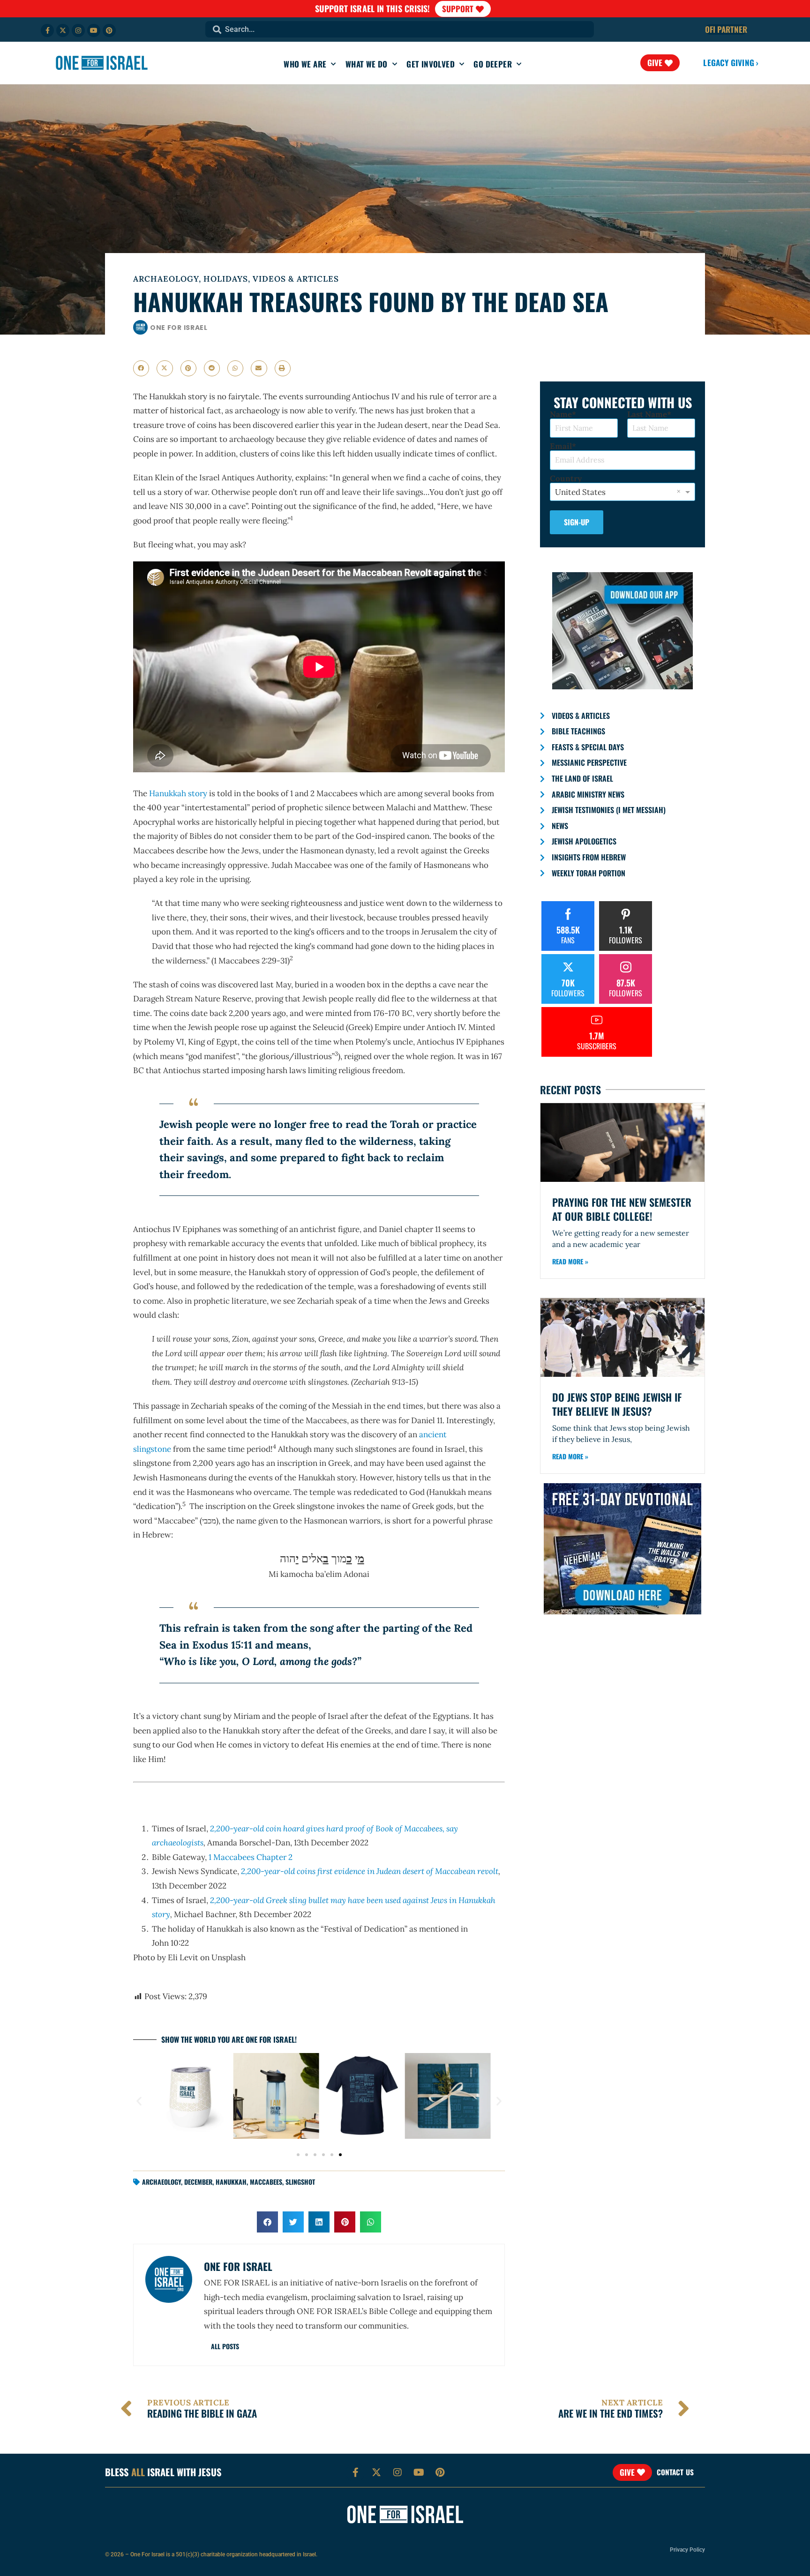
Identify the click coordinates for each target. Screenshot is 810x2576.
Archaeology (166, 279)
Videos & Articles (296, 279)
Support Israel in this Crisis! (373, 8)
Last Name (647, 414)
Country (566, 479)
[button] (141, 368)
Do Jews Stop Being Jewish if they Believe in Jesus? (617, 1404)
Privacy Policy (687, 2550)
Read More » (570, 1261)
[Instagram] (78, 30)
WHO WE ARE (305, 64)
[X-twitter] (63, 30)
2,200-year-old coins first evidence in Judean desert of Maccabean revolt (369, 1871)
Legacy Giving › (731, 63)
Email (561, 446)
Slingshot (300, 2182)
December (198, 2182)
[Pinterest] (109, 30)
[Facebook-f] (47, 30)
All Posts (225, 2346)
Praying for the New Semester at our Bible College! (622, 1209)
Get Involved (431, 64)
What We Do (367, 64)
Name (561, 414)
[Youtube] (94, 30)
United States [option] (580, 492)
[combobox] (400, 29)
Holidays (226, 279)
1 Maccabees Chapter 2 (251, 1857)
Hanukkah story (178, 793)
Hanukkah (231, 2182)
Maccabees (266, 2182)
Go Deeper (493, 64)
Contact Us (675, 2472)
